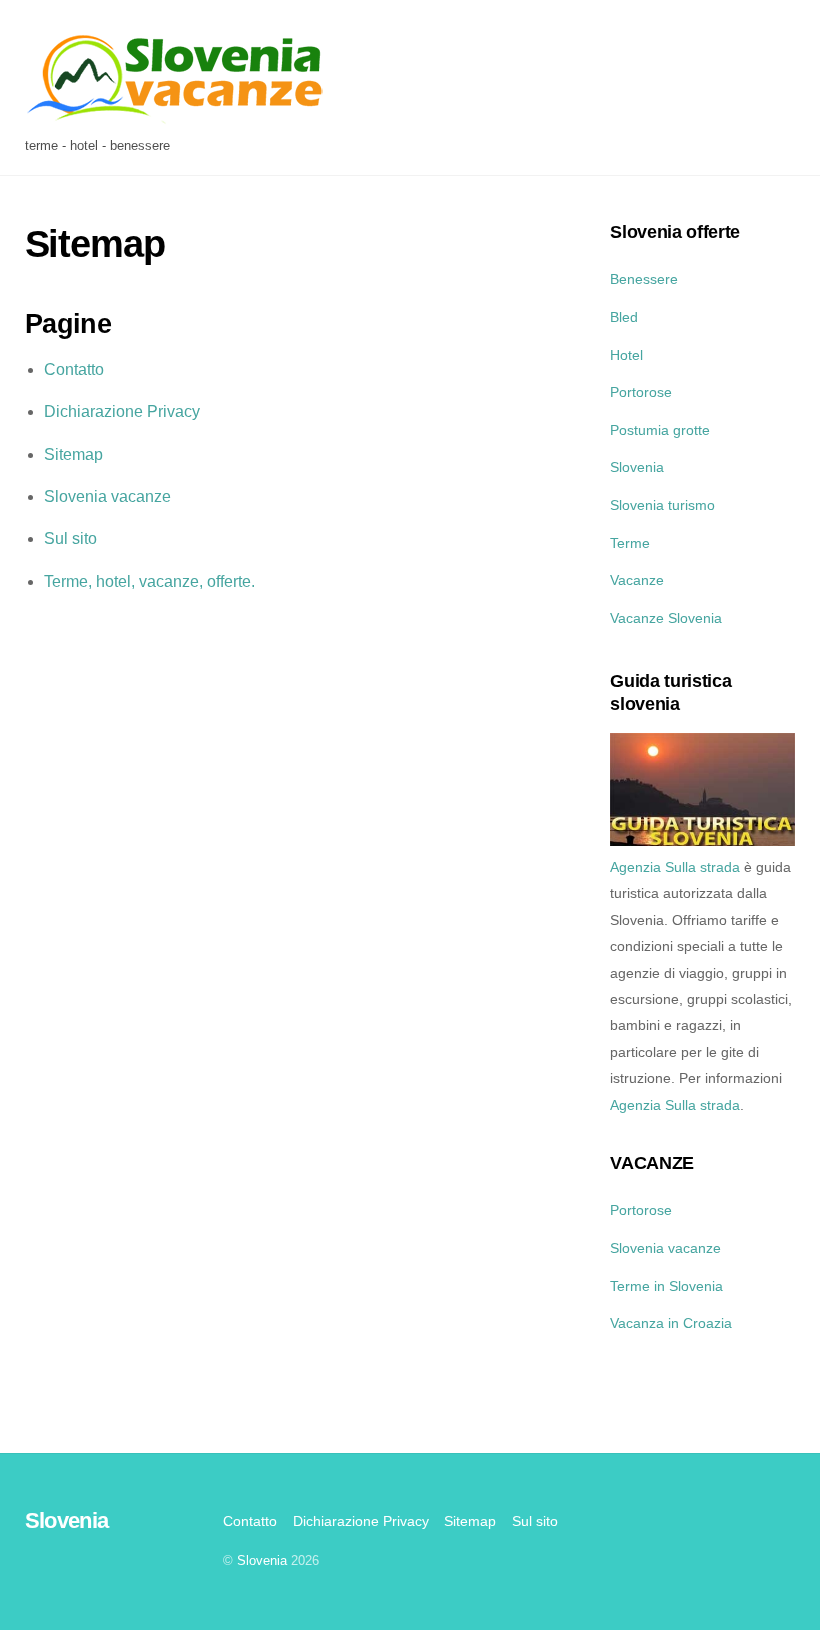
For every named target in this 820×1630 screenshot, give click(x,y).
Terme (630, 543)
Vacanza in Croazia (671, 1323)
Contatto (74, 369)
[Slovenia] (175, 118)
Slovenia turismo (662, 505)
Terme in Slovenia (666, 1286)
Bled (624, 317)
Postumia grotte (660, 430)
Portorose (641, 392)
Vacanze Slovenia (666, 618)
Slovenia (637, 467)
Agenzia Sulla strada (675, 867)
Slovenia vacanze (107, 496)
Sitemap (73, 454)
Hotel (626, 355)
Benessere (644, 279)
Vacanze (637, 580)
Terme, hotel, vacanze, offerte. (149, 581)
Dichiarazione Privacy (122, 411)
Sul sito (70, 538)
